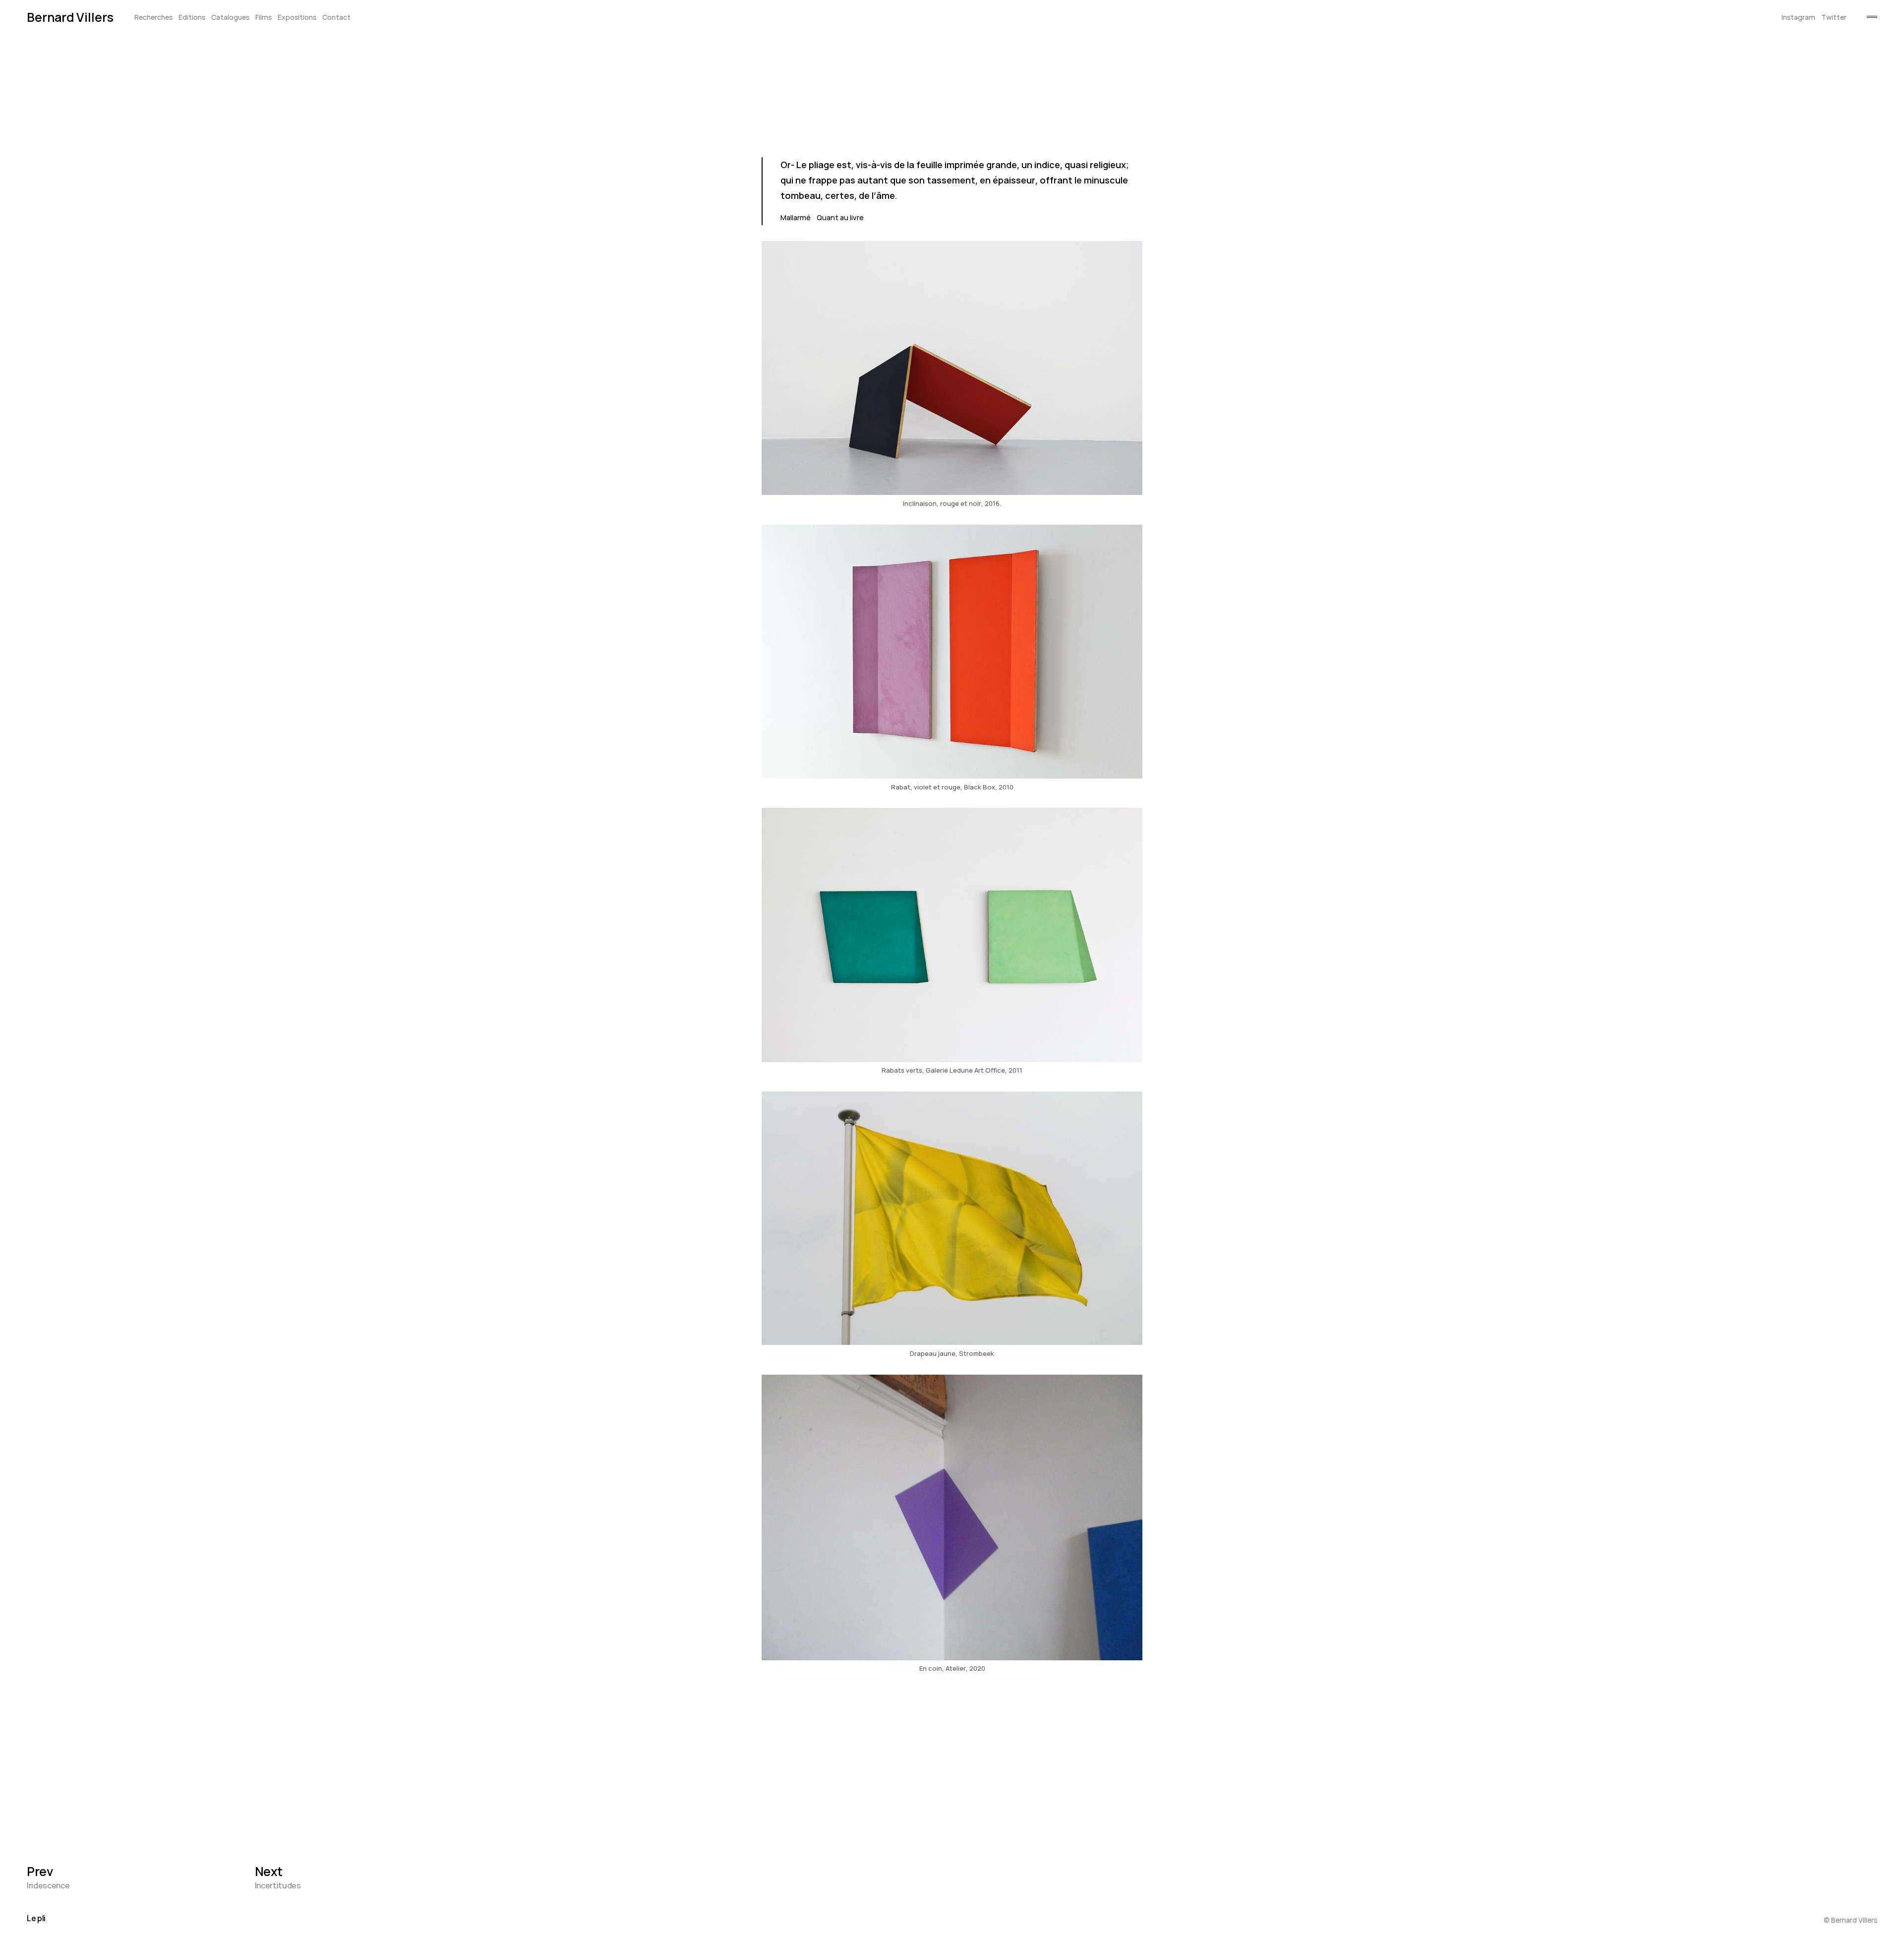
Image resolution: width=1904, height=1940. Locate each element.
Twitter (1834, 18)
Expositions (297, 18)
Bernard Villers (70, 17)
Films (264, 18)
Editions (192, 18)
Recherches (153, 18)
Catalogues (230, 18)
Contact (336, 18)
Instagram (1798, 18)
